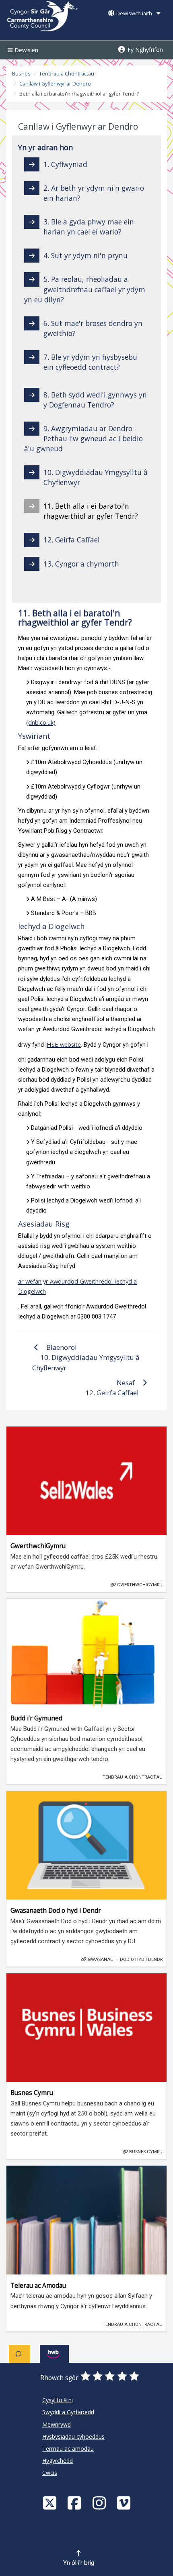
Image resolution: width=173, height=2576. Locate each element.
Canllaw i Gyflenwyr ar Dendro (55, 84)
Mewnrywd (57, 2424)
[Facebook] (75, 2503)
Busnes (21, 74)
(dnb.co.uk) (41, 722)
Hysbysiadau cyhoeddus (73, 2436)
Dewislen (26, 50)
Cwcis (50, 2473)
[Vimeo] (125, 2503)
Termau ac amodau (68, 2449)
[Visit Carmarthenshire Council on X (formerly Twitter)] (51, 2503)
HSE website (64, 1044)
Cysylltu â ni (58, 2400)
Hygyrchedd (58, 2461)
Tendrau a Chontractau (67, 74)
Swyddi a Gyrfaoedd (68, 2412)
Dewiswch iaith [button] (134, 13)
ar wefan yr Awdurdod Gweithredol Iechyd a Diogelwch (77, 1286)
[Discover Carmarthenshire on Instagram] (100, 2503)
